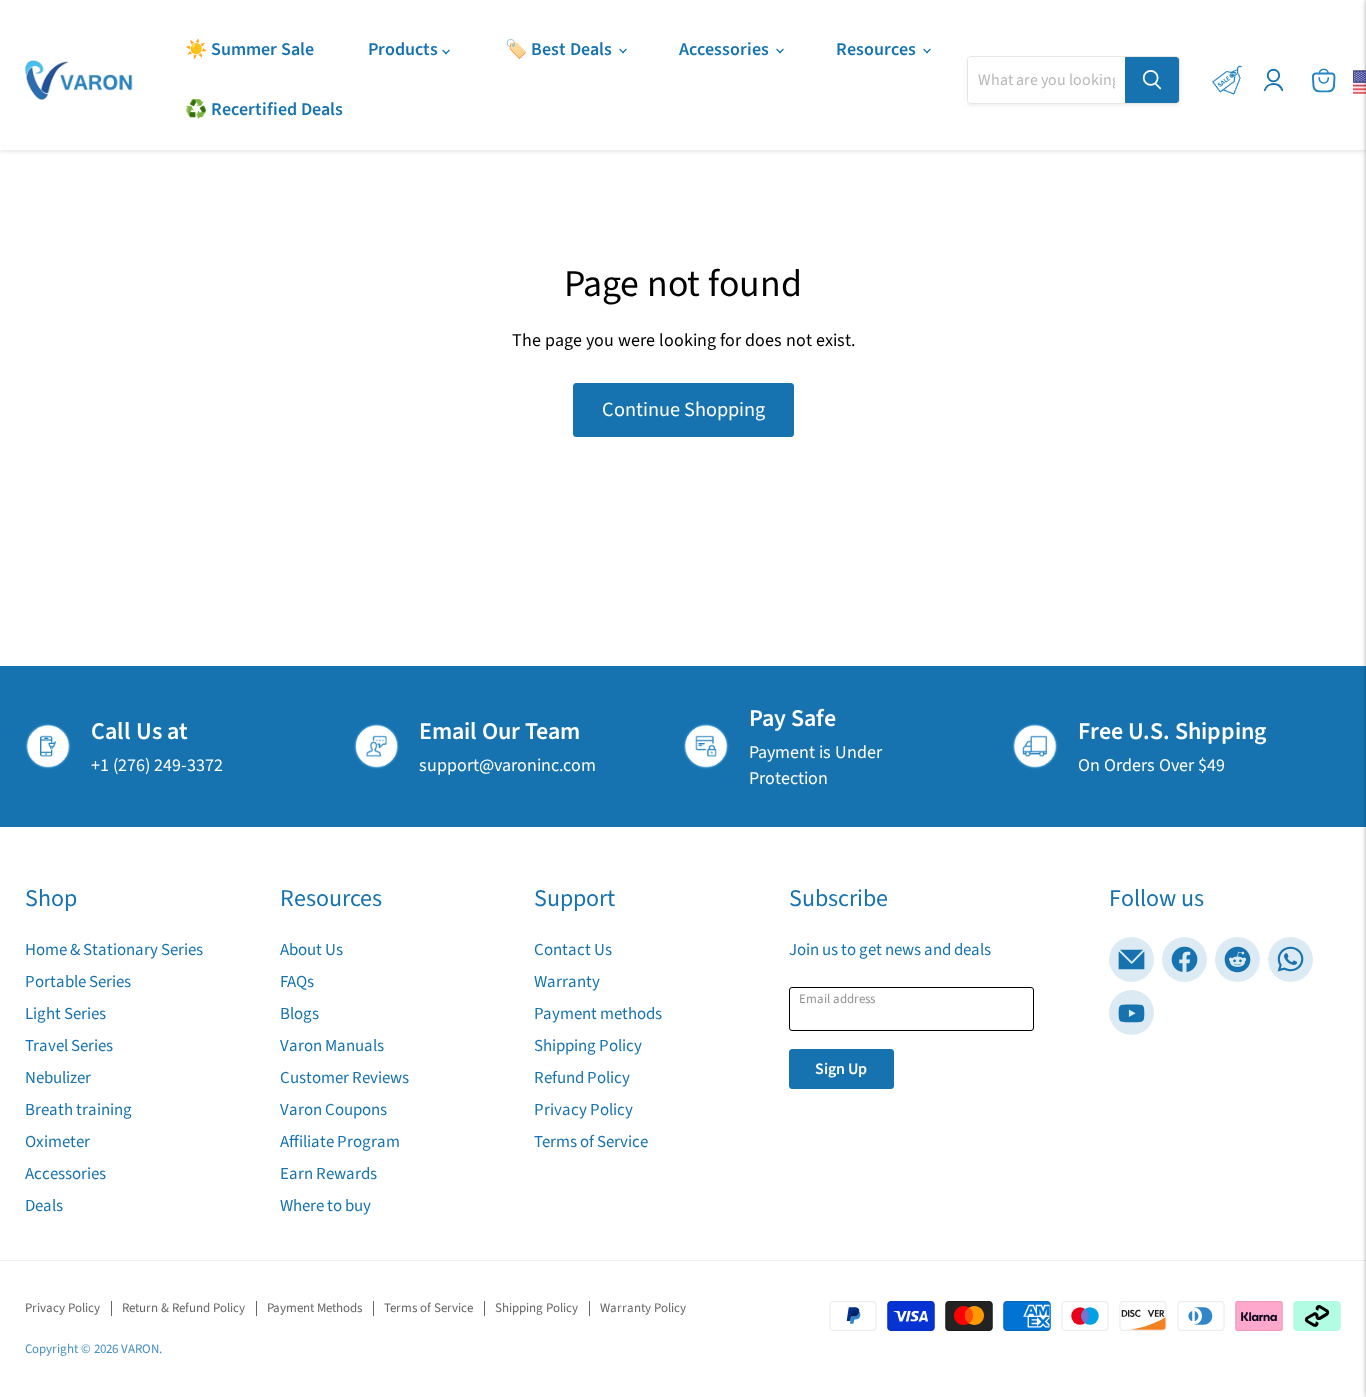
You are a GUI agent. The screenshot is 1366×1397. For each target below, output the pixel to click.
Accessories (726, 49)
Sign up (841, 1069)
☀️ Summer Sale (249, 49)
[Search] (1152, 80)
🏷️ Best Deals (560, 49)
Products (405, 49)
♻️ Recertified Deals (264, 109)
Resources (878, 49)
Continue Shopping (683, 409)
